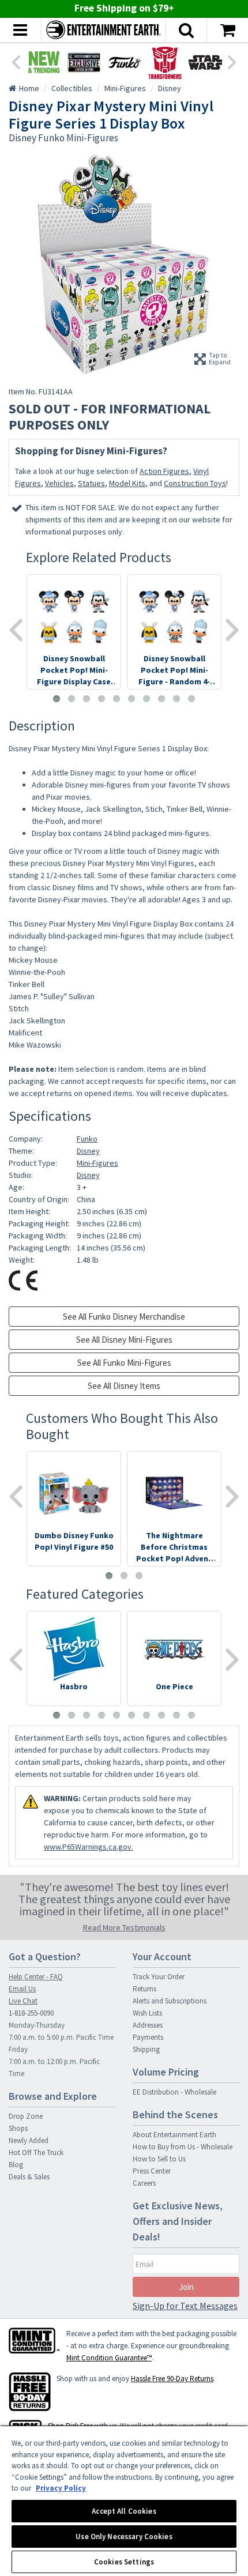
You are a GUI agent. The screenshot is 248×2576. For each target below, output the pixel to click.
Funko (87, 1139)
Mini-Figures (97, 1163)
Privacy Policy (61, 2488)
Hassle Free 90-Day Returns (172, 2379)
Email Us (22, 1989)
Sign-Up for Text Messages (185, 2306)
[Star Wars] (205, 62)
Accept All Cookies (124, 2511)
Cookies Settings (124, 2562)
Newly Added (29, 2140)
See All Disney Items (124, 1386)
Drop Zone (26, 2116)
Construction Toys (195, 483)
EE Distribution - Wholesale (174, 2092)
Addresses (148, 2025)
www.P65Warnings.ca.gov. (89, 1847)
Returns (144, 1989)
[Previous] (16, 61)
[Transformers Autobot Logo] (165, 62)
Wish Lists (147, 2013)
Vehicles (59, 483)
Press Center (152, 2171)
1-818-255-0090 (31, 2013)
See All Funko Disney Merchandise (124, 1317)
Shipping (146, 2049)
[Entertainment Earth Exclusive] (84, 62)
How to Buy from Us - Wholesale (183, 2147)
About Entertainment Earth (174, 2135)
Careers (144, 2183)
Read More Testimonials (124, 1927)
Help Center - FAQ (36, 1977)
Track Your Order (159, 1977)
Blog (16, 2165)
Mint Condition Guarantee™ (109, 2358)
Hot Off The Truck (36, 2153)
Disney (88, 1151)
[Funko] (125, 62)
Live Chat (23, 2001)
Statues (91, 483)
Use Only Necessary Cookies (124, 2537)
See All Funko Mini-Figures (124, 1363)
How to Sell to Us (159, 2159)
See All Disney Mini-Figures (124, 1340)
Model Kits (127, 483)
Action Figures (164, 471)
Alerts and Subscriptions (170, 2001)
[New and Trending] (44, 62)
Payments (148, 2037)
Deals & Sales (29, 2177)
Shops (18, 2128)
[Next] (232, 61)
